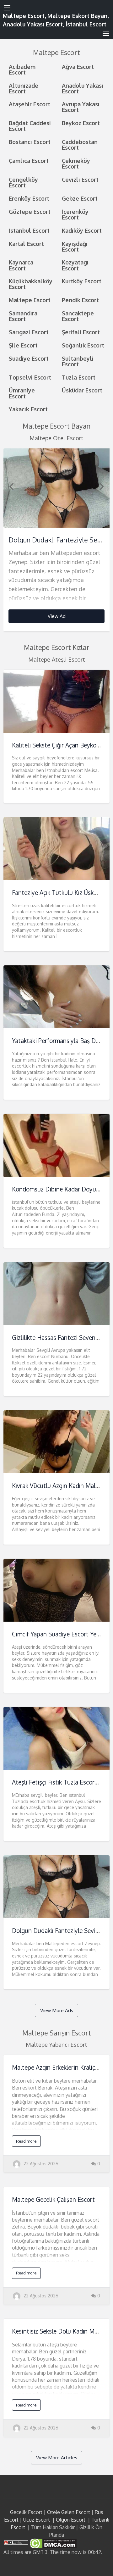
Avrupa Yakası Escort (81, 107)
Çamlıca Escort (29, 161)
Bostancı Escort (30, 142)
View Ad (57, 616)
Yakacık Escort (28, 409)
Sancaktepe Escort (78, 316)
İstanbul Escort (29, 230)
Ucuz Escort (37, 2520)
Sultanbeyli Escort (78, 361)
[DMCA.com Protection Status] (53, 2543)
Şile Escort (23, 345)
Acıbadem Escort (22, 69)
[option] (57, 540)
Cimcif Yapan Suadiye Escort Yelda (58, 1634)
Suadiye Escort (29, 358)
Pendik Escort (80, 300)
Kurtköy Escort (82, 281)
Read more (26, 2141)
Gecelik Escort (26, 2512)
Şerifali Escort (81, 332)
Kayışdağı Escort (75, 246)
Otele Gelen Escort (69, 2512)
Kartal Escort (26, 244)
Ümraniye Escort (22, 393)
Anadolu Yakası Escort (83, 88)
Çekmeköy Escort (76, 163)
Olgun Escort (71, 2520)
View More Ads (57, 2010)
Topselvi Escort (30, 377)
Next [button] (102, 486)
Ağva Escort (78, 67)
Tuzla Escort (79, 377)
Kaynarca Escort (21, 265)
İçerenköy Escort (75, 214)
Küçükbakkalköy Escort (31, 284)
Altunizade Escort (24, 88)
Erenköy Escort (29, 198)
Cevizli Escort (80, 179)
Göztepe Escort (30, 211)
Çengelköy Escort (23, 182)
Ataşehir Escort (30, 104)
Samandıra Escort (23, 316)
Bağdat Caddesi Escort (30, 126)
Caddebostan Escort (80, 144)
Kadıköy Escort (82, 230)
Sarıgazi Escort (29, 332)
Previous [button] (11, 486)
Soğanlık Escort (83, 345)
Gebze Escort (80, 198)
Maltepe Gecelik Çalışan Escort (53, 2199)
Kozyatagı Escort (75, 265)
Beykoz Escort (81, 123)
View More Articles (57, 2457)
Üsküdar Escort (82, 390)
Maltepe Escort (30, 300)
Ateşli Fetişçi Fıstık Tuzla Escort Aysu (62, 1782)
